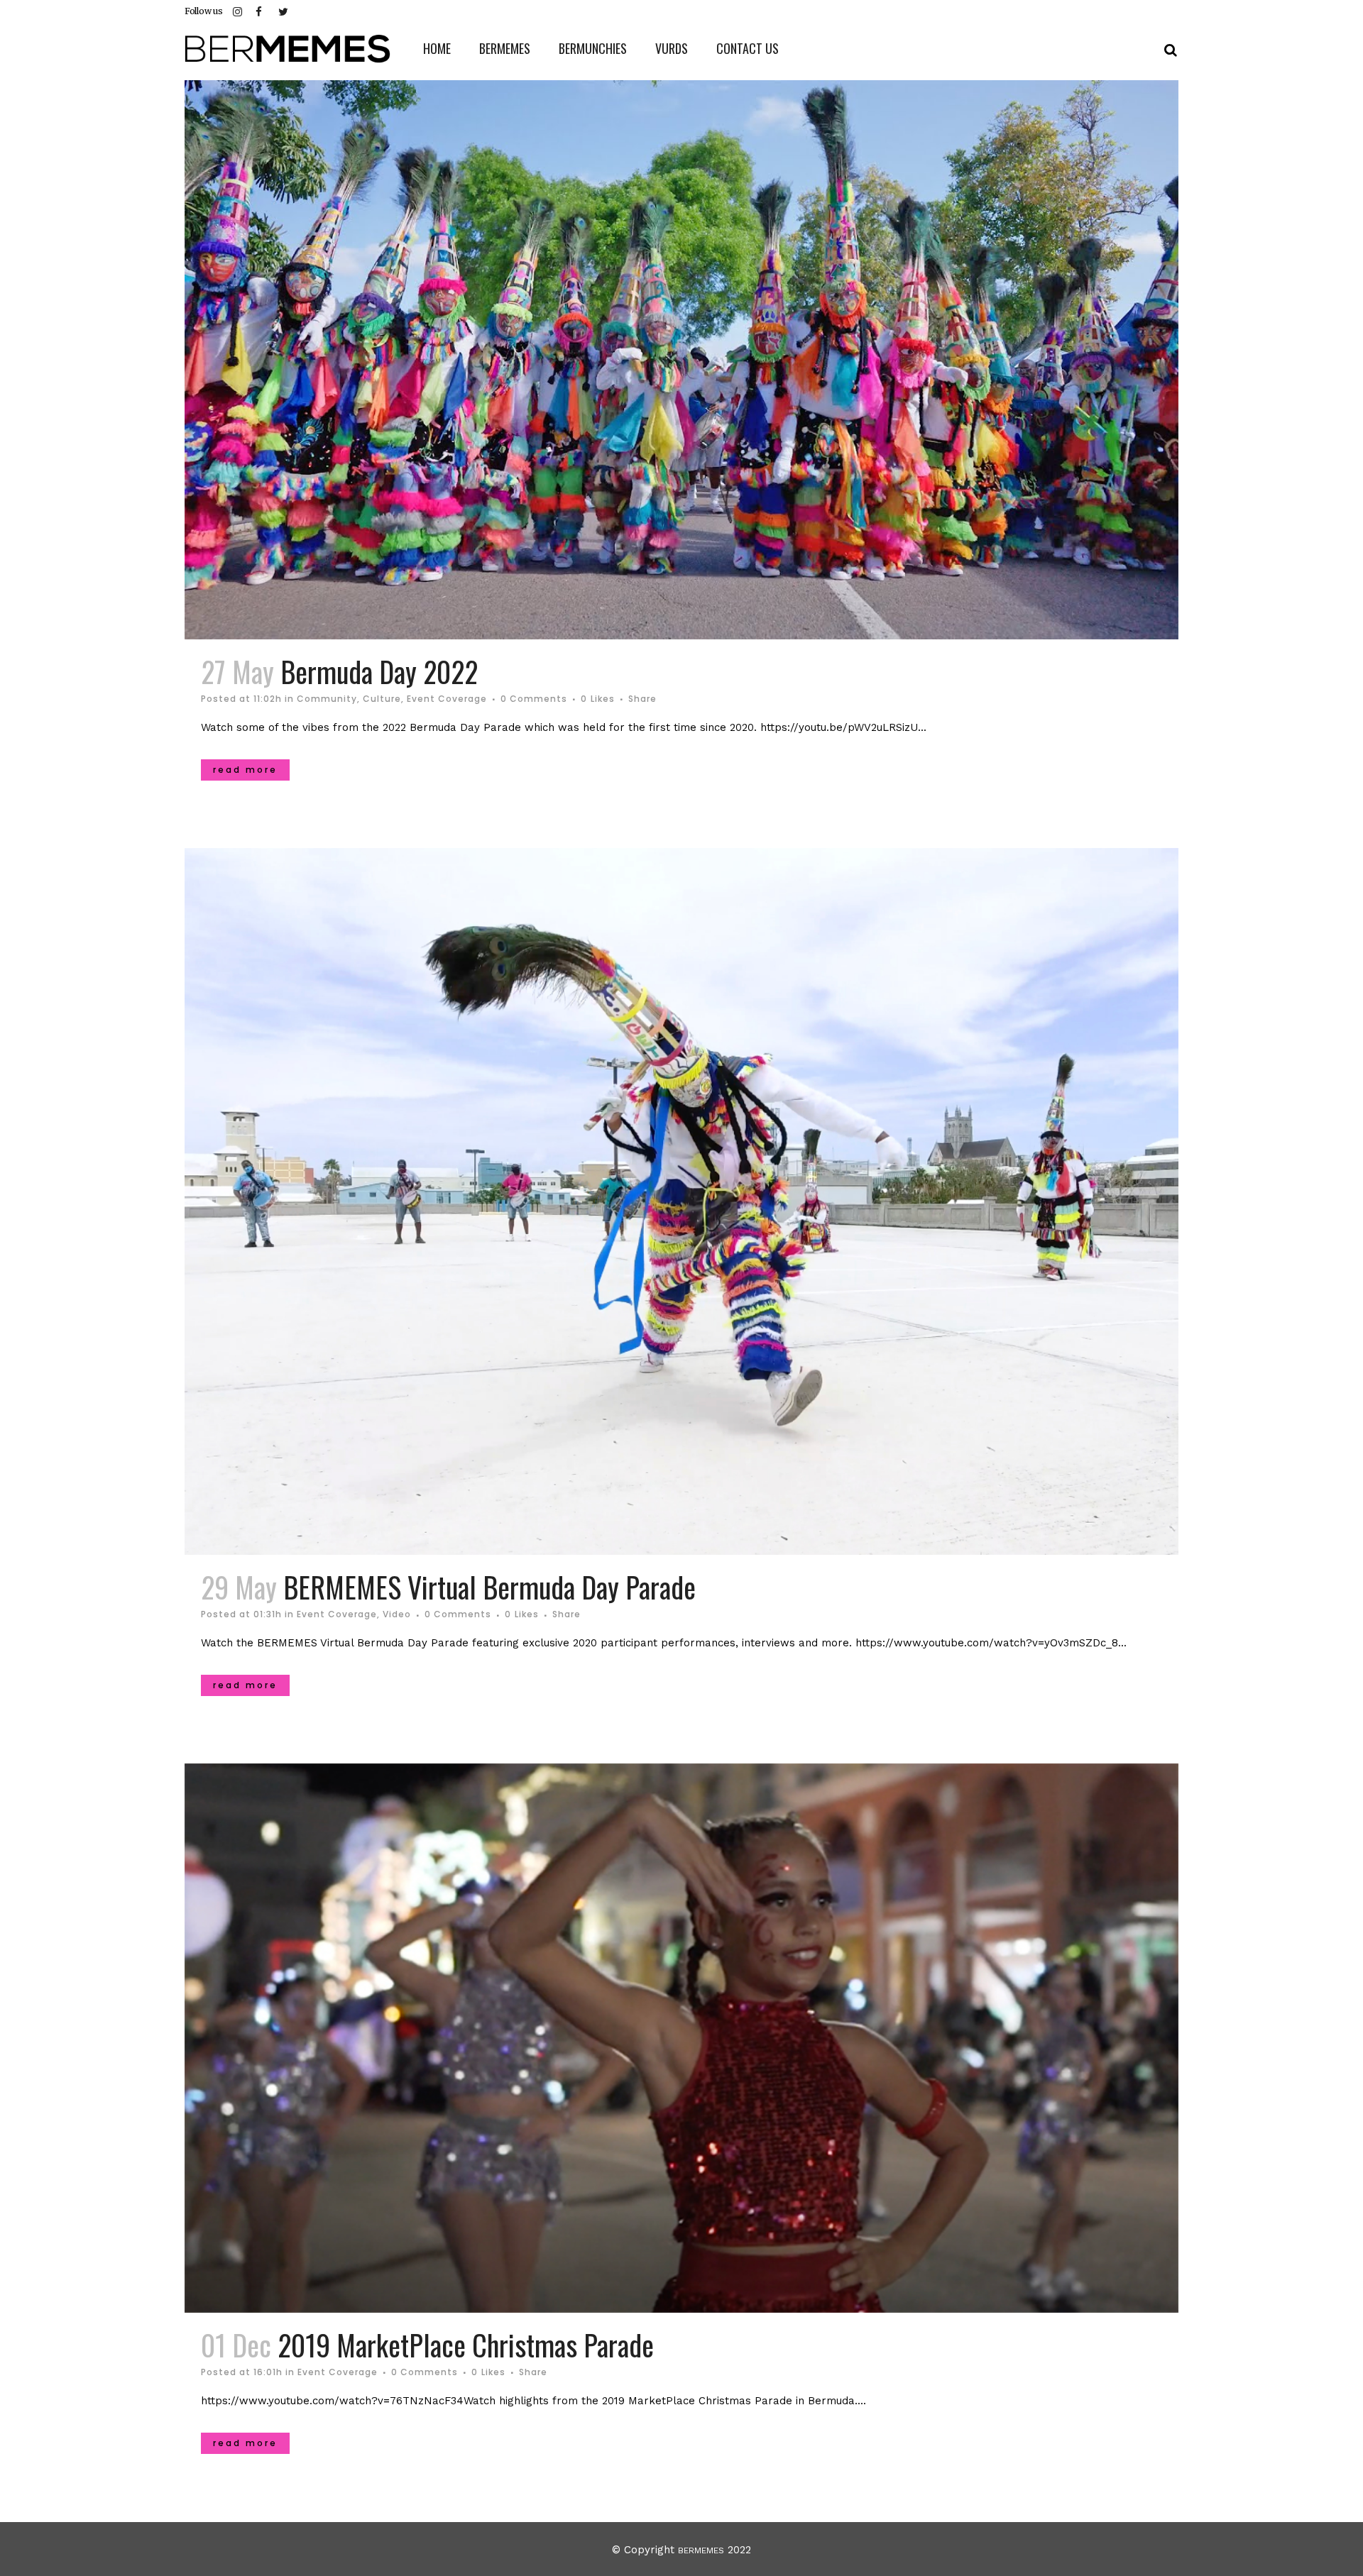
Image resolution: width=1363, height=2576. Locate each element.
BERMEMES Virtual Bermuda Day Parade (489, 1587)
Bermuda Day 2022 (379, 671)
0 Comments (534, 699)
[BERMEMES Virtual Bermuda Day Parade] (681, 1202)
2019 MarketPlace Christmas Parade (466, 2345)
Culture (382, 699)
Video (397, 1614)
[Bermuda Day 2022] (681, 360)
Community (327, 699)
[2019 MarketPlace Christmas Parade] (681, 2038)
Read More (245, 770)
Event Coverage (447, 699)
